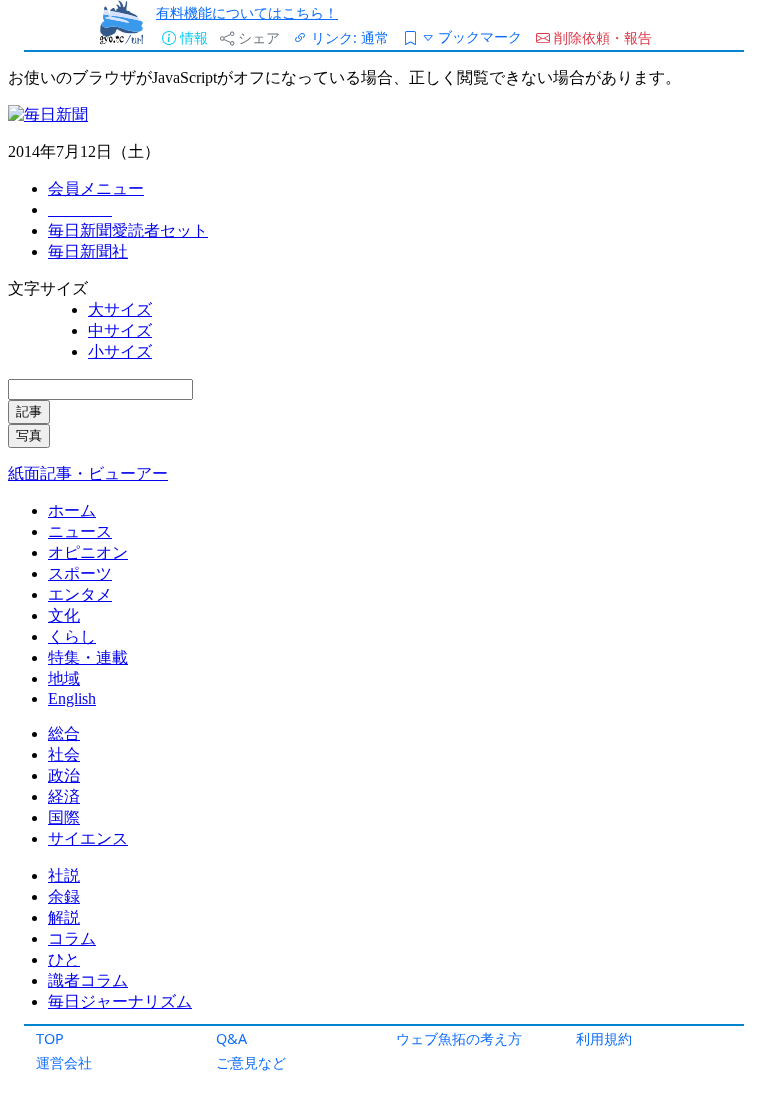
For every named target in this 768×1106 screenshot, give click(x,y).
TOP (50, 1038)
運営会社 (64, 1062)
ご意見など (251, 1062)
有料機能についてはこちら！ (247, 12)
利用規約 (604, 1038)
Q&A (231, 1038)
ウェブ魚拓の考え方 (459, 1038)
